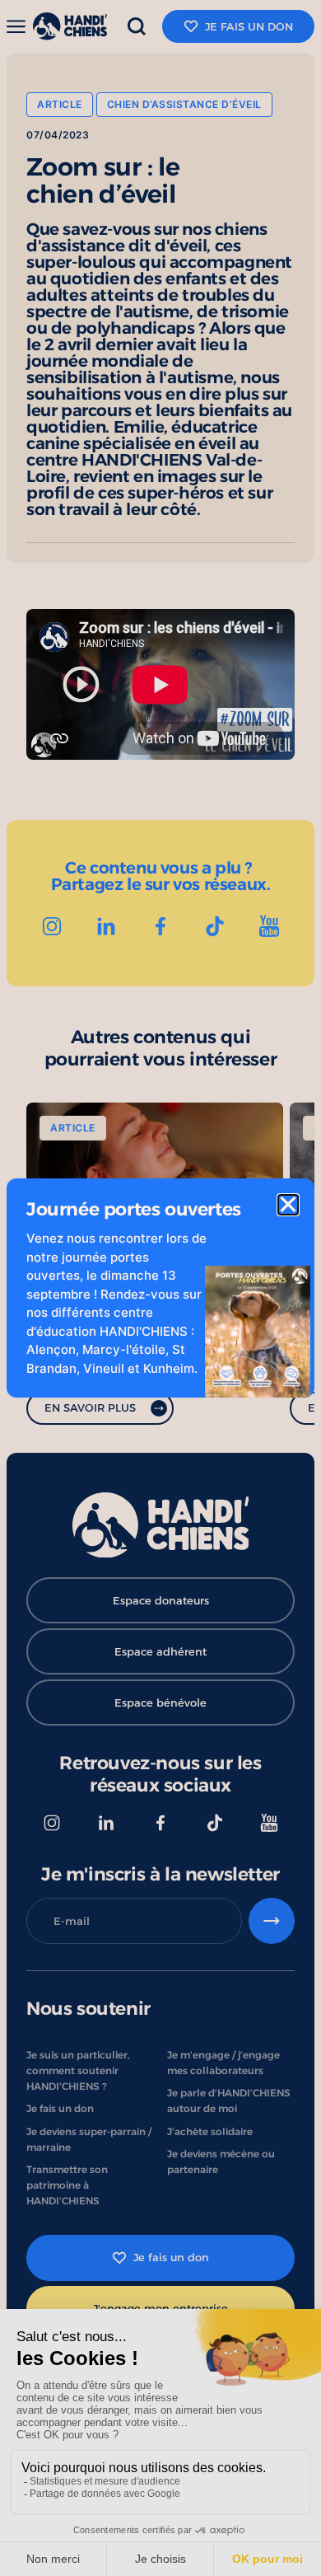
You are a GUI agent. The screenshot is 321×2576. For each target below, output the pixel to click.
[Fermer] (288, 1205)
